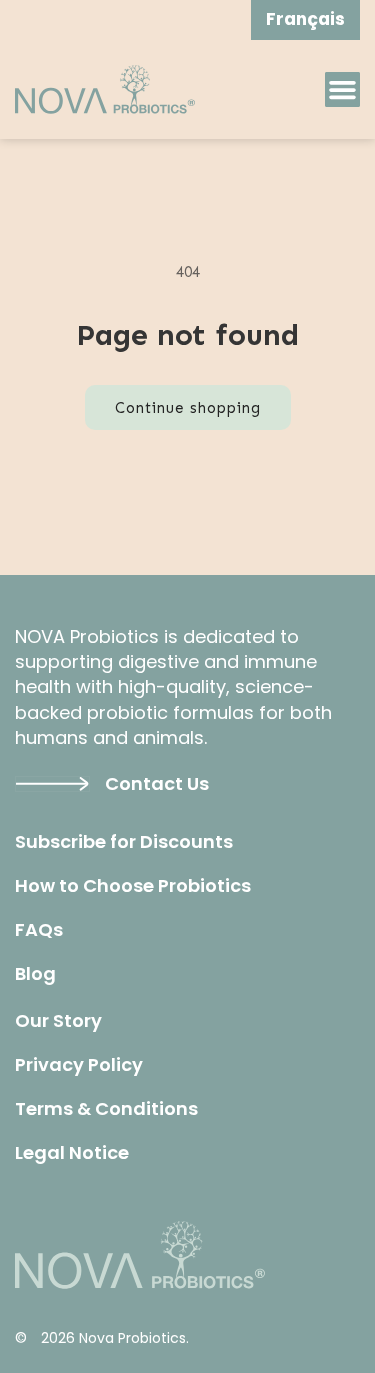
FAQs (39, 930)
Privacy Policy (79, 1065)
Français (305, 19)
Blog (35, 974)
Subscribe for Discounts (124, 842)
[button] (342, 89)
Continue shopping (188, 408)
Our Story (58, 1021)
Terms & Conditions (106, 1109)
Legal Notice (72, 1153)
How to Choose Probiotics (133, 886)
